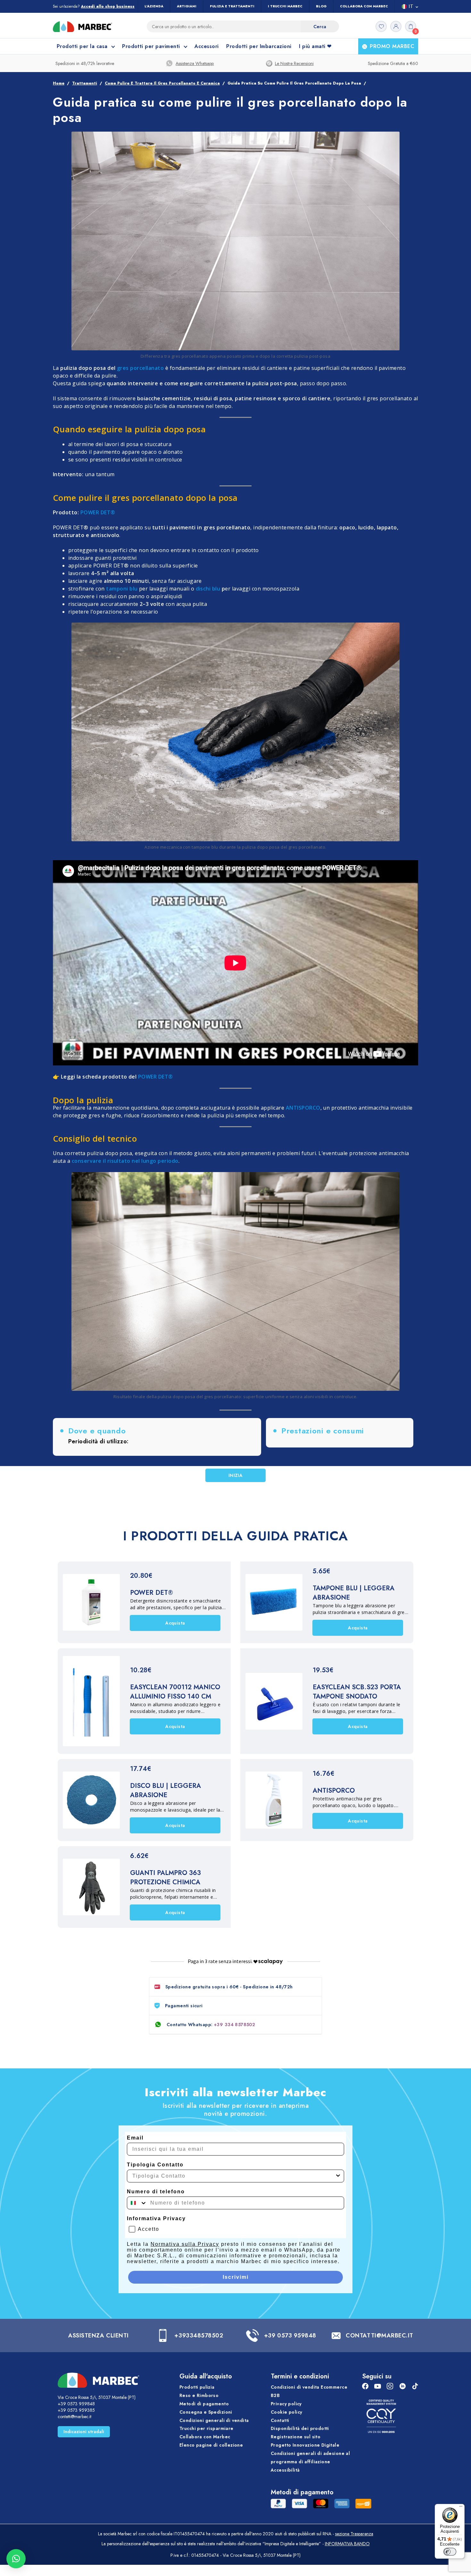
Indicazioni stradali (84, 2432)
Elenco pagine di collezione (211, 2445)
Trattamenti (85, 83)
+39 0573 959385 (76, 2410)
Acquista (175, 1623)
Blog (321, 6)
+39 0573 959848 (290, 2336)
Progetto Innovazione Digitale (305, 2445)
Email (135, 2138)
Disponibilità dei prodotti (300, 2429)
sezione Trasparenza (354, 2534)
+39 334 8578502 (235, 2025)
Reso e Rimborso (199, 2395)
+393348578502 (199, 2336)
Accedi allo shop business (108, 7)
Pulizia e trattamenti (232, 6)
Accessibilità (285, 2470)
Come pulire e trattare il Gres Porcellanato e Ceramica (162, 83)
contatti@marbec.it (74, 2417)
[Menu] (461, 2508)
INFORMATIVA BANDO (347, 2544)
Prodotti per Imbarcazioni (259, 46)
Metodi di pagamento (204, 2404)
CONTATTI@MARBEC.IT (380, 2336)
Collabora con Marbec (364, 6)
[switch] (450, 2552)
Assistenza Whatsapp (195, 63)
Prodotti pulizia (197, 2387)
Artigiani (187, 6)
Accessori (207, 46)
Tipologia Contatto (155, 2165)
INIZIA (236, 1475)
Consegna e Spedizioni (206, 2412)
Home (59, 83)
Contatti (280, 2420)
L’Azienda (154, 6)
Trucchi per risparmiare (207, 2429)
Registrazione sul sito (296, 2437)
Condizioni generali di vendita (214, 2420)
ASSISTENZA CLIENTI (99, 2336)
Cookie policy (286, 2412)
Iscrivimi (236, 2277)
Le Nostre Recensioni (294, 63)
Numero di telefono (156, 2192)
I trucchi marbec (285, 6)
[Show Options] (338, 2176)
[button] (16, 2559)
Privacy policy (286, 2404)
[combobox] (234, 2176)
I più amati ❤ (315, 46)
